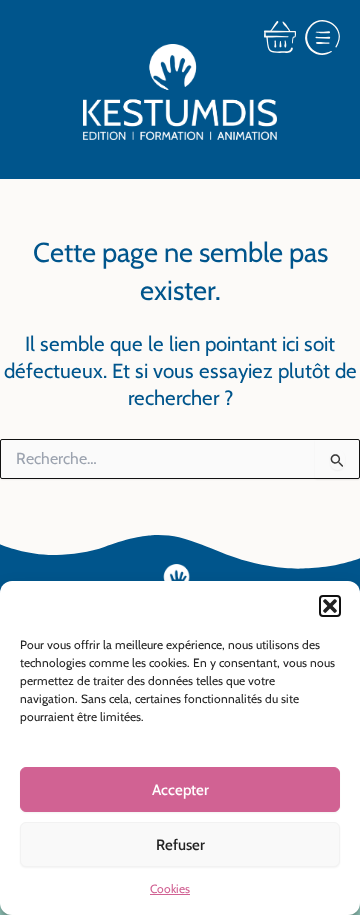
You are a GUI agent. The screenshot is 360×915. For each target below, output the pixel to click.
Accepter (180, 790)
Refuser (180, 845)
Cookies (170, 888)
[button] (330, 606)
